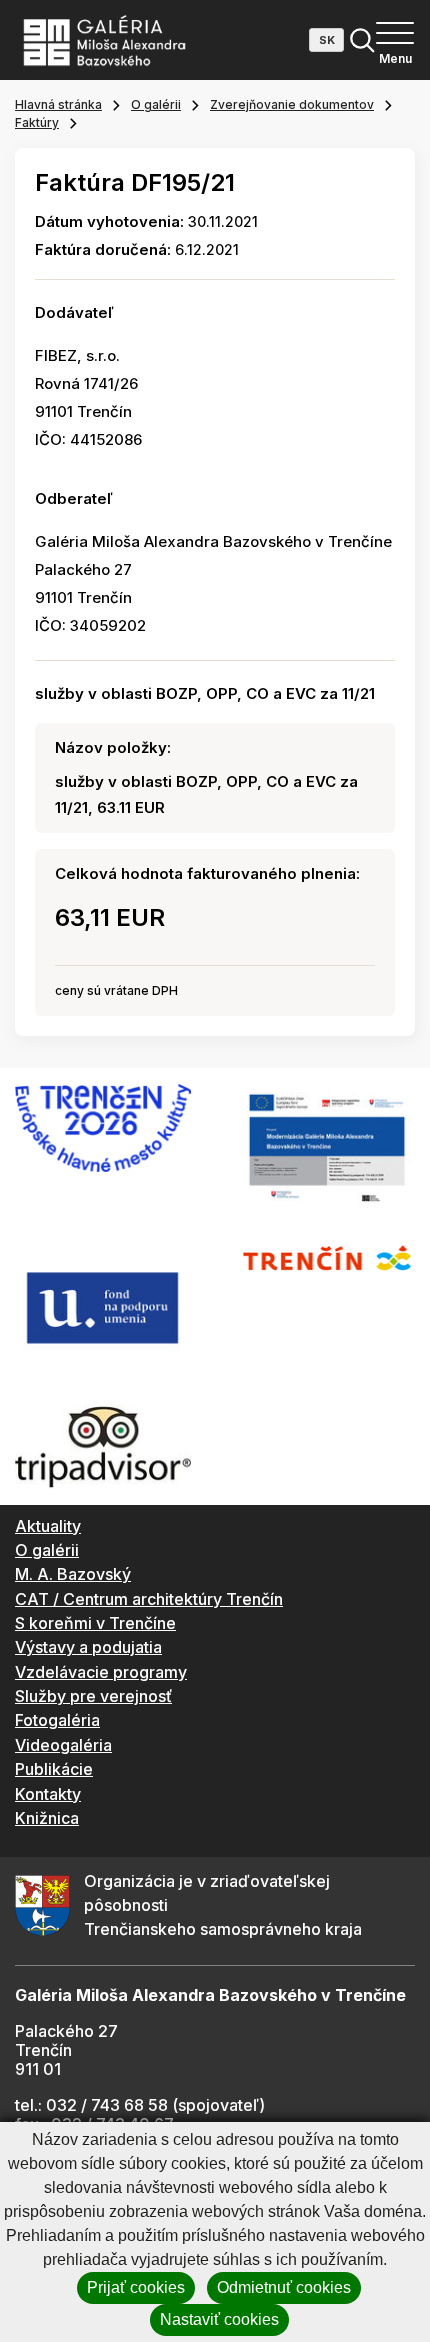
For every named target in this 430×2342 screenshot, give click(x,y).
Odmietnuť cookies (284, 2287)
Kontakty (48, 1794)
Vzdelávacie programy (101, 1672)
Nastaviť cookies (219, 2319)
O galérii (156, 104)
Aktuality (48, 1526)
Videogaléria (63, 1745)
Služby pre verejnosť (93, 1696)
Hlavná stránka (58, 104)
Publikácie (54, 1769)
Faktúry (37, 122)
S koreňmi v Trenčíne (95, 1623)
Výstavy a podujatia (88, 1647)
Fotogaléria (57, 1720)
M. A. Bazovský (73, 1574)
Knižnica (47, 1818)
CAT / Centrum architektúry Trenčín (149, 1599)
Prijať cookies (136, 2287)
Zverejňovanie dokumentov (292, 104)
